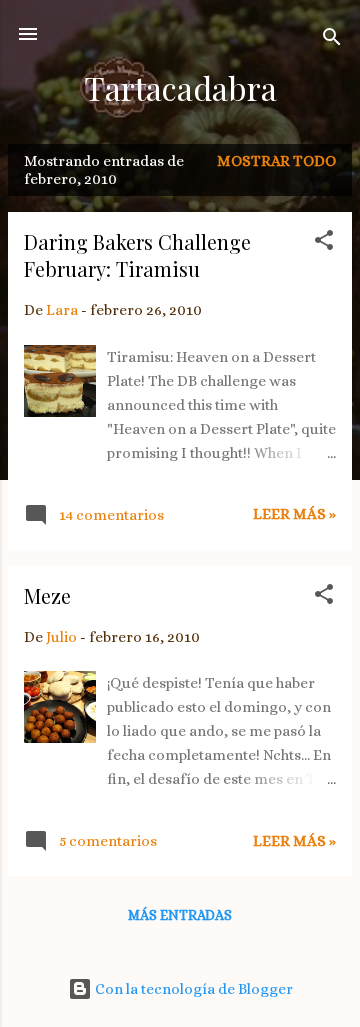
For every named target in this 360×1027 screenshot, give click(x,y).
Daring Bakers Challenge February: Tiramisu (137, 255)
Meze (47, 595)
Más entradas (180, 915)
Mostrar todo (276, 161)
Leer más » (294, 514)
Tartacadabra (180, 87)
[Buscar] (332, 40)
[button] (324, 243)
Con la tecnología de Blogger (192, 989)
